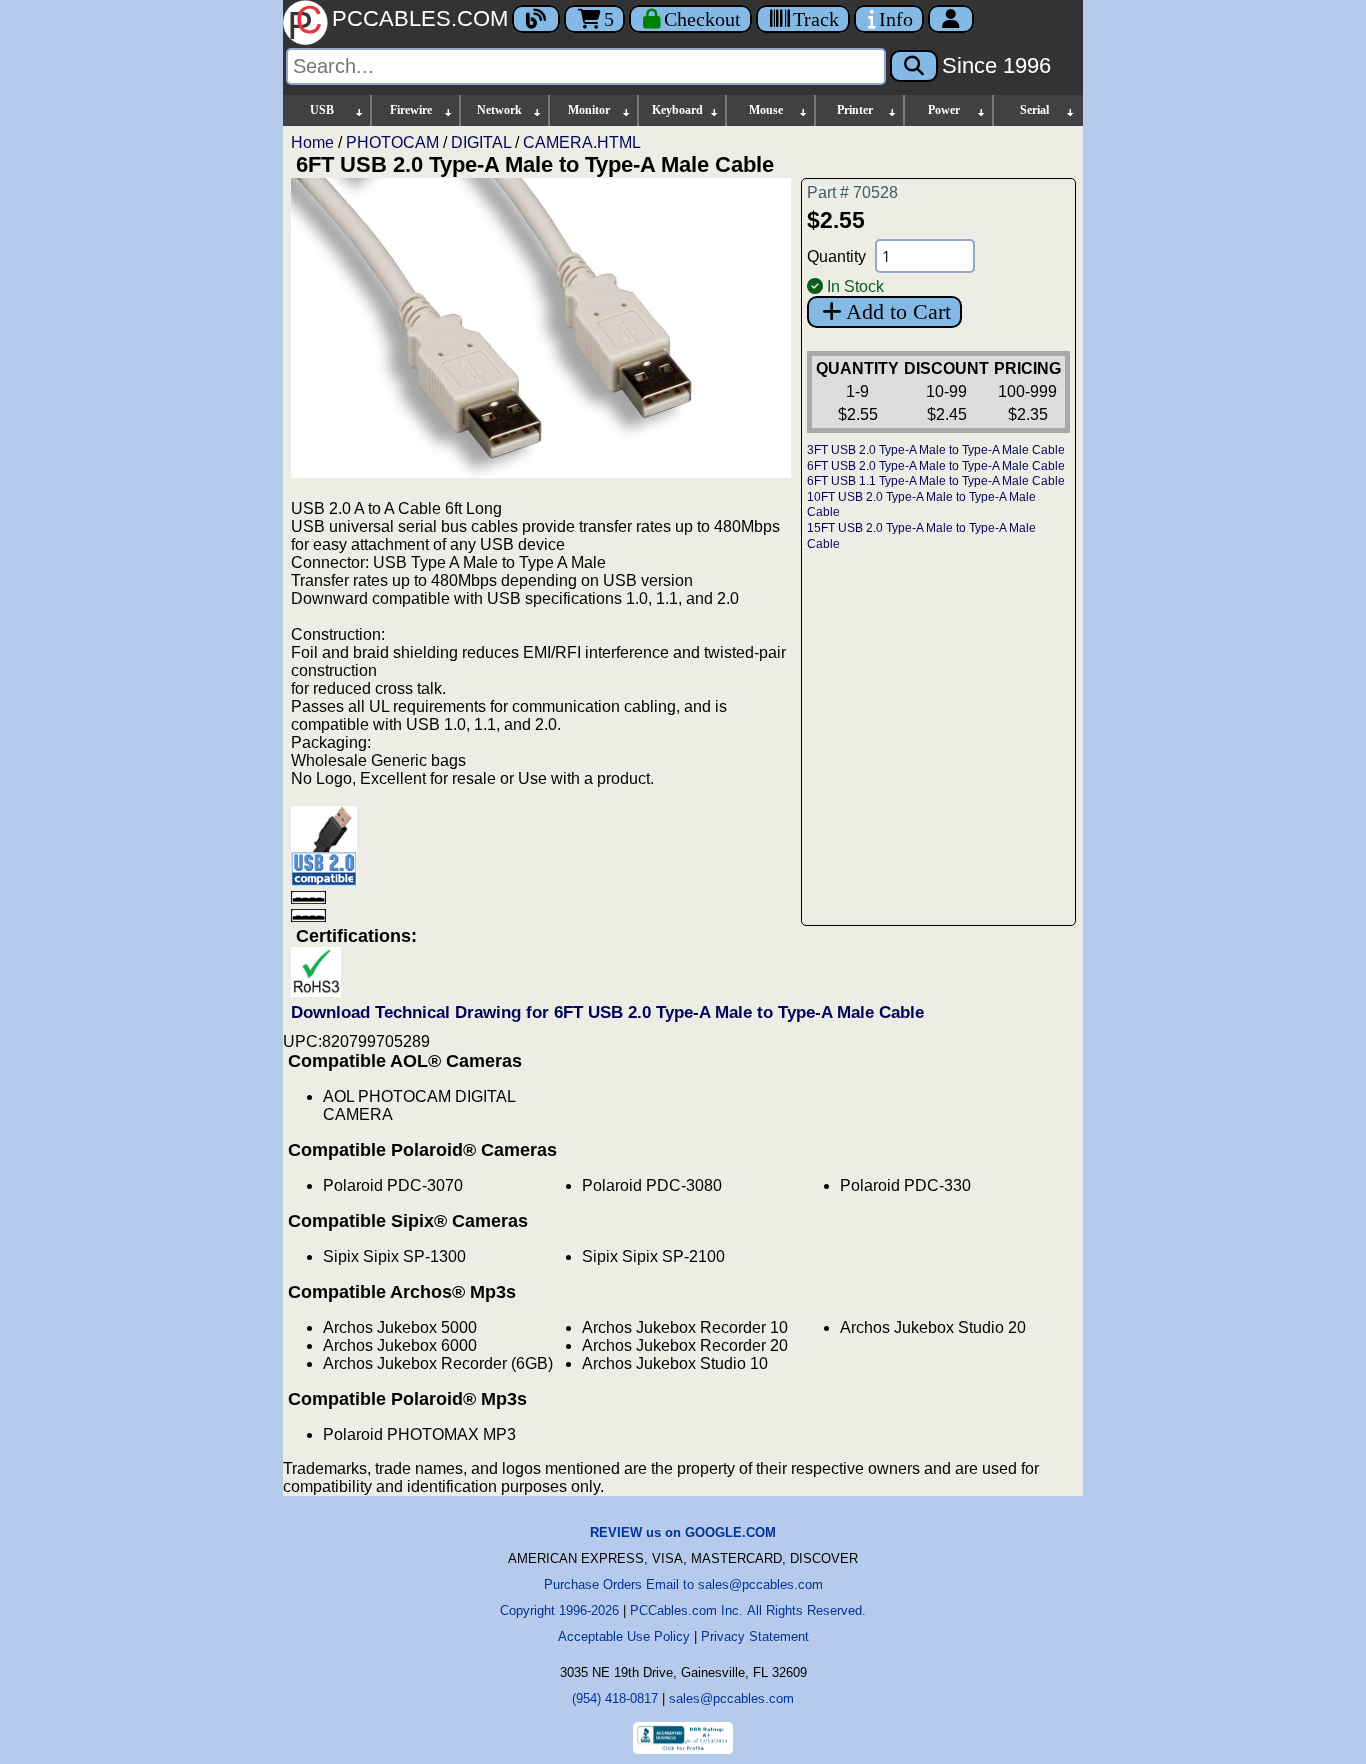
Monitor (589, 110)
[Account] (951, 19)
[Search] (914, 66)
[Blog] (536, 19)
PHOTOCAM (392, 142)
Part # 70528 (852, 192)
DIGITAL (481, 142)
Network (499, 110)
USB (322, 110)
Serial (1034, 110)
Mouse (766, 110)
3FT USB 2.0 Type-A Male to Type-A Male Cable (936, 450)
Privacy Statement (755, 1636)
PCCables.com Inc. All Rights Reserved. (748, 1610)
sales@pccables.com (731, 1698)
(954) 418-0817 (615, 1698)
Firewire (411, 110)
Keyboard (677, 110)
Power (944, 110)
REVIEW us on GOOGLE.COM (683, 1532)
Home (312, 142)
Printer (855, 110)
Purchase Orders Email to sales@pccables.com (683, 1584)
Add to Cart (898, 311)
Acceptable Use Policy (624, 1636)
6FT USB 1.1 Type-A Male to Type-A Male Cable (936, 481)
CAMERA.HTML (582, 142)
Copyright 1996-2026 (559, 1610)
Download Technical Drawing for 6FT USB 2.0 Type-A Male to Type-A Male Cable (607, 1012)
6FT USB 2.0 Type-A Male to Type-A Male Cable (936, 466)
